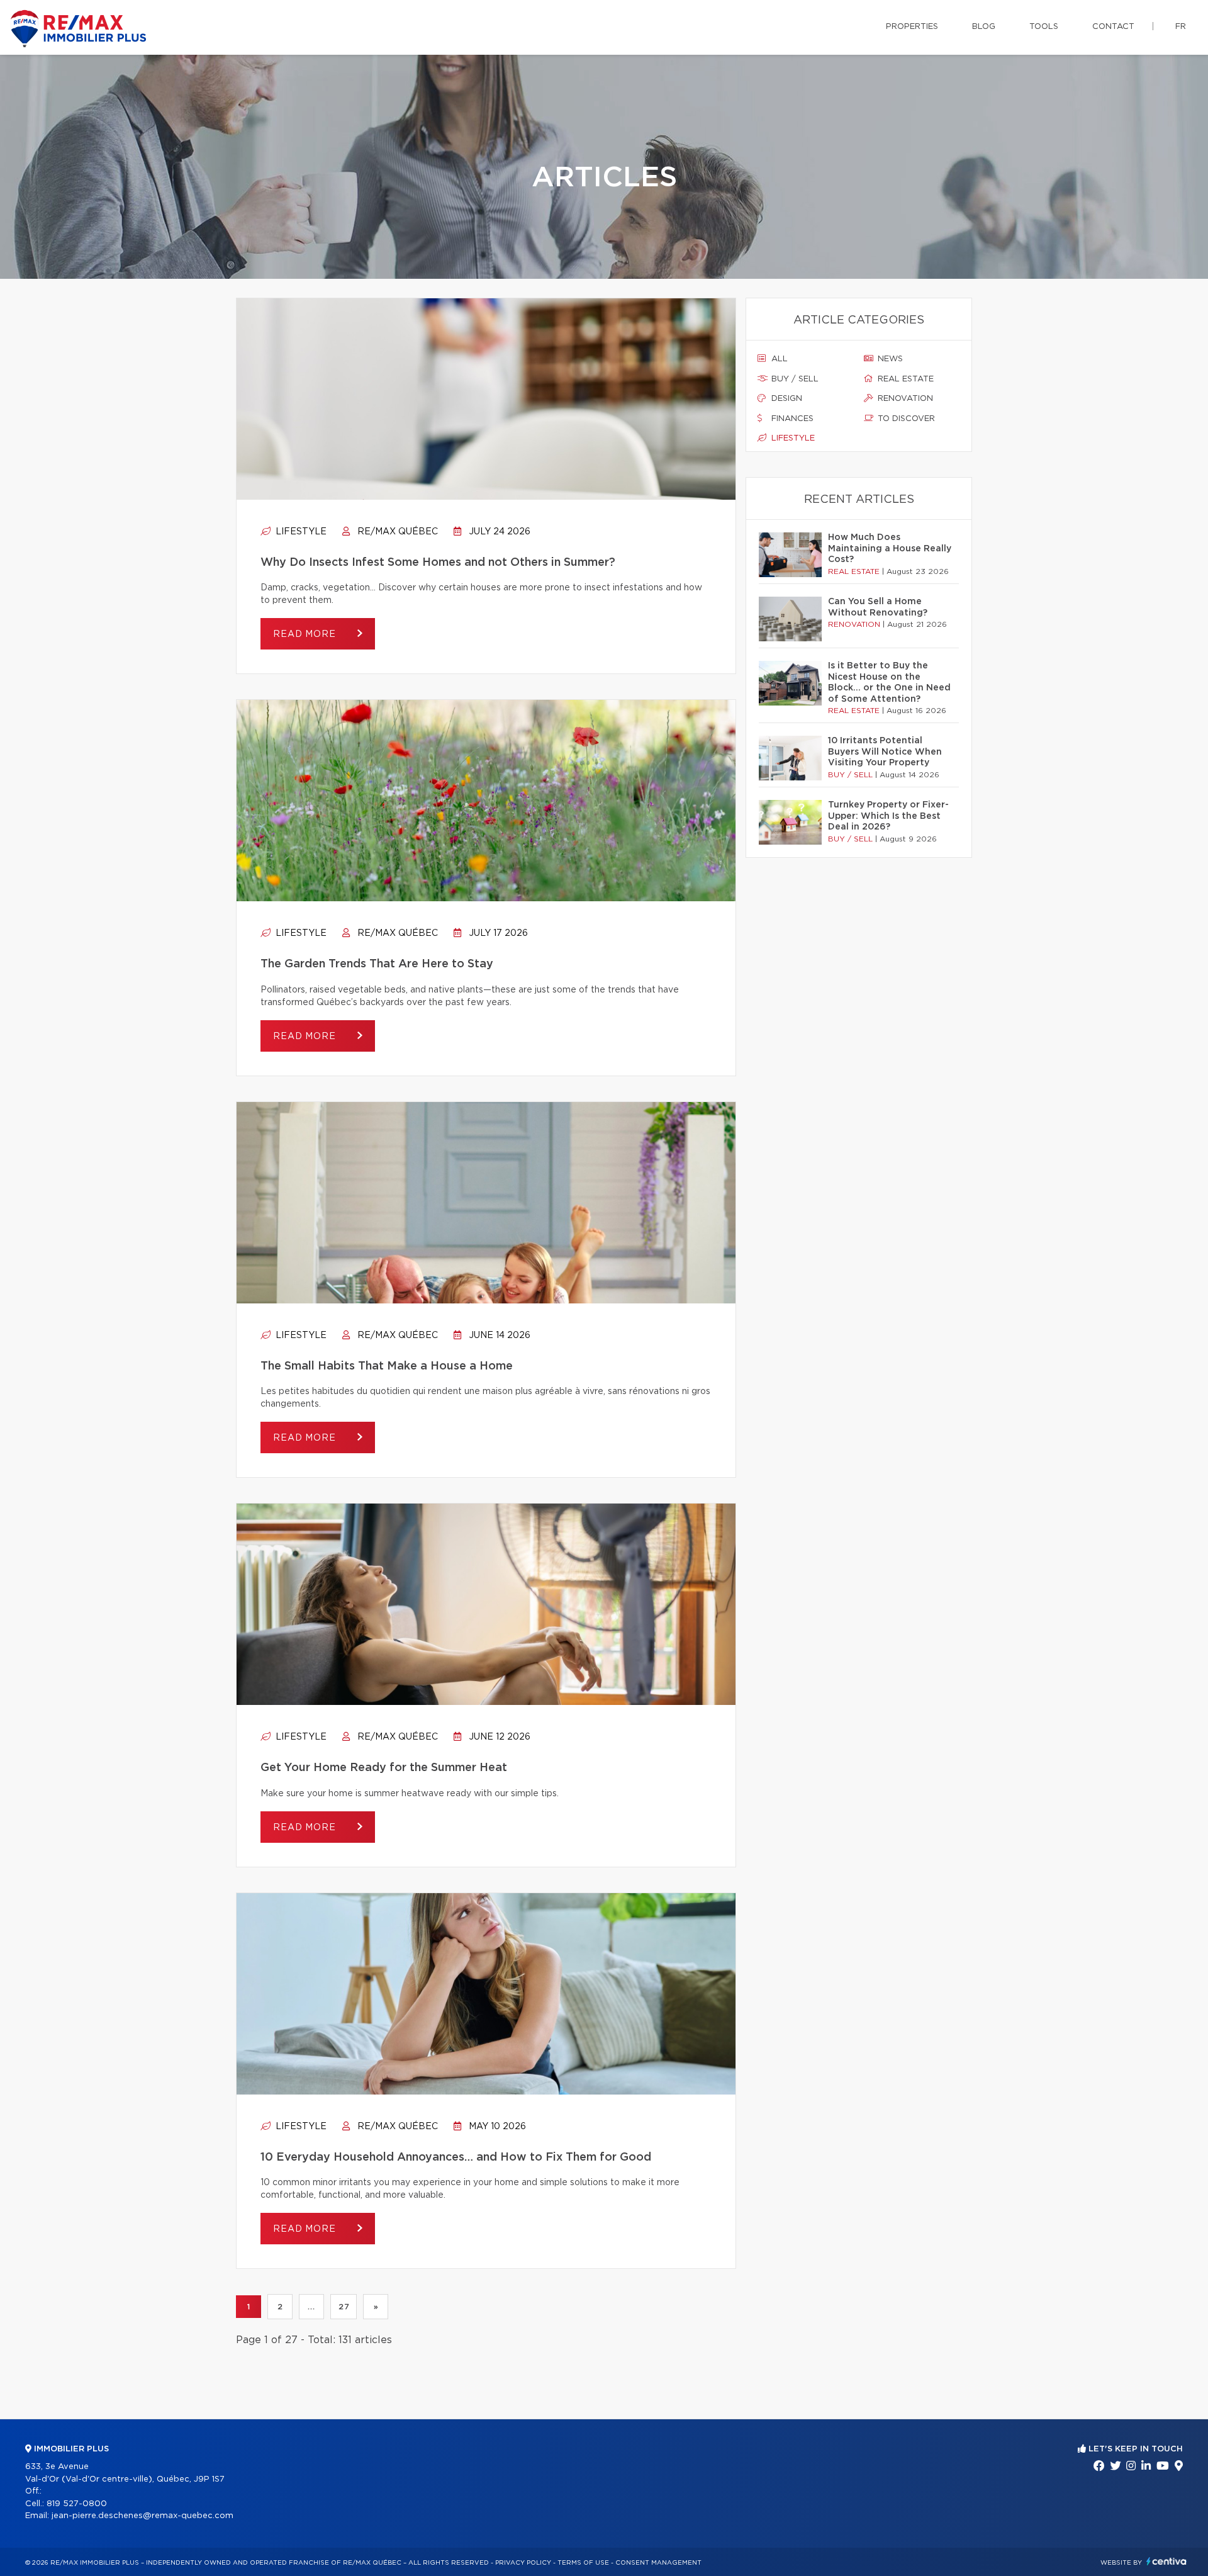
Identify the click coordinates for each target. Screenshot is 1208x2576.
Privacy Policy (523, 2563)
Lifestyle (300, 532)
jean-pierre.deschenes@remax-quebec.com (143, 2516)
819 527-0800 (77, 2504)
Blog (984, 27)
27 (344, 2307)
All (778, 359)
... (311, 2307)
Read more (306, 634)
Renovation (904, 399)
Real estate (904, 379)
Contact (1113, 27)
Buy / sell (794, 379)
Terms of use (583, 2563)
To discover (905, 419)
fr (1181, 27)
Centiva (1166, 2561)
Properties (912, 27)
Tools (1044, 27)
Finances (791, 419)
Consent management (658, 2563)
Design (786, 399)
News (889, 359)
